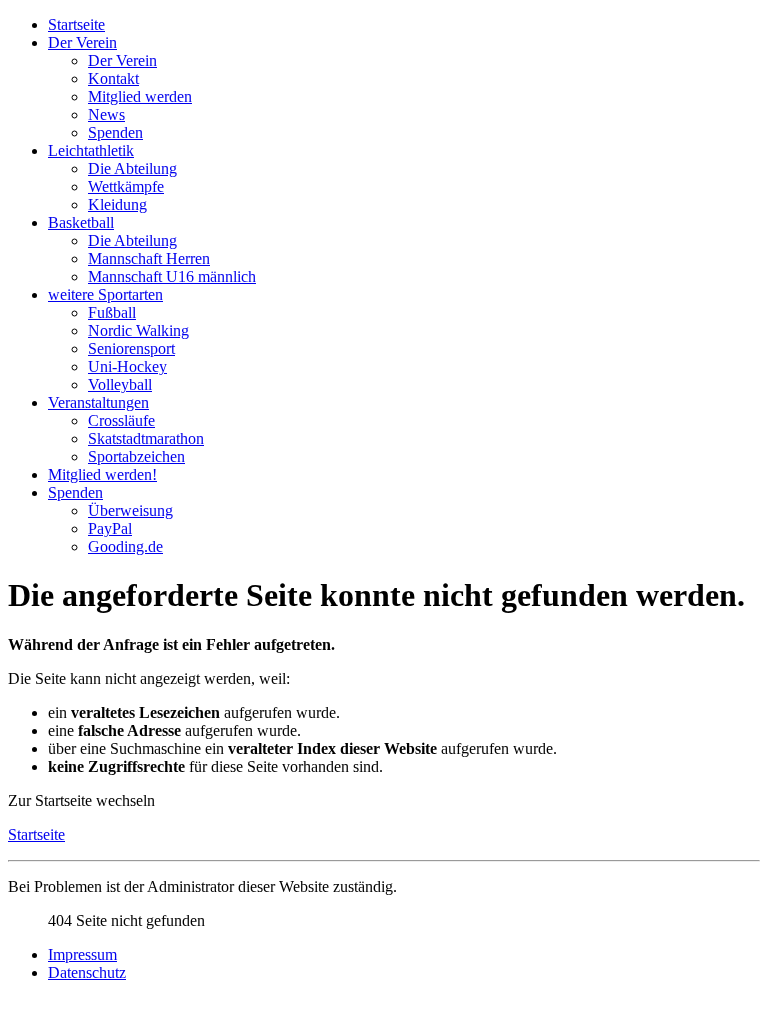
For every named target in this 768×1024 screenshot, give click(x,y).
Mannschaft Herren (149, 258)
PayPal (110, 528)
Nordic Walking (138, 330)
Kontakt (113, 78)
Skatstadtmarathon (146, 438)
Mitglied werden (140, 96)
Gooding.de (125, 546)
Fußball (112, 312)
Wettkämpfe (126, 186)
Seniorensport (131, 348)
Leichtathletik (91, 150)
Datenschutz (87, 972)
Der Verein (82, 42)
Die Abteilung (132, 168)
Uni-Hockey (127, 366)
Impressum (82, 954)
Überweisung (130, 510)
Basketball (81, 222)
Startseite (76, 24)
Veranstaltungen (98, 402)
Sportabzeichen (136, 456)
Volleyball (120, 384)
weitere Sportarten (105, 294)
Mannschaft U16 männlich (172, 276)
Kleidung (117, 204)
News (106, 114)
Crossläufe (121, 420)
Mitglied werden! (102, 474)
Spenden (115, 132)
